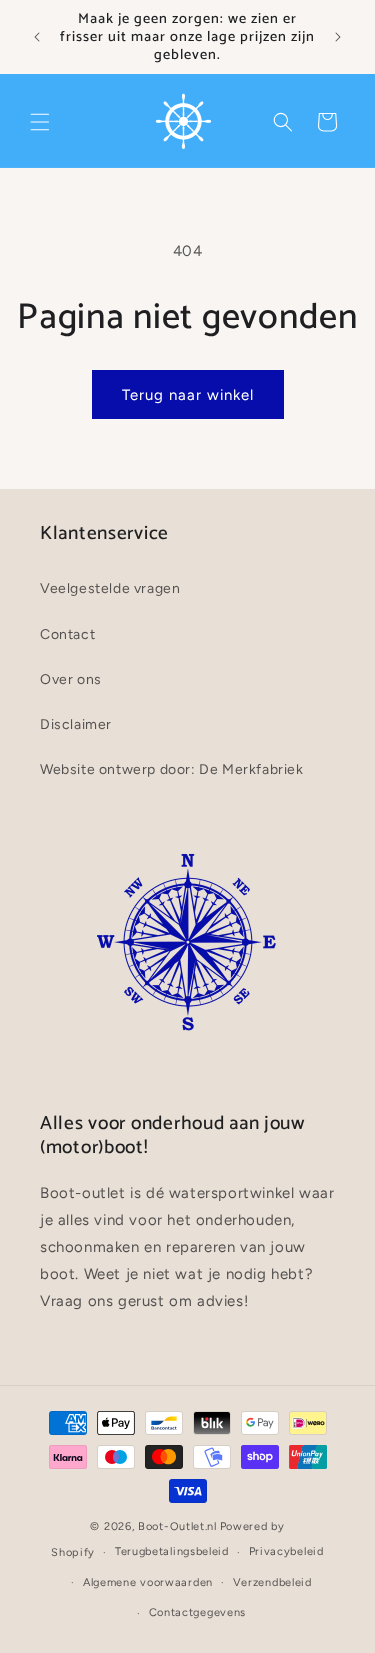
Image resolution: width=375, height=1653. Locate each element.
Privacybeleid (286, 1551)
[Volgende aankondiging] (338, 37)
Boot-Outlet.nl (177, 1526)
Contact (67, 634)
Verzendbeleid (272, 1582)
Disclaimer (76, 724)
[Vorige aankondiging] (37, 37)
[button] (40, 122)
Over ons (71, 679)
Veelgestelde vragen (110, 588)
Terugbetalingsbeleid (172, 1551)
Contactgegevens (198, 1612)
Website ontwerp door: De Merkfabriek (172, 769)
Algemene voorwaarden (148, 1582)
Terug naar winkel (188, 395)
